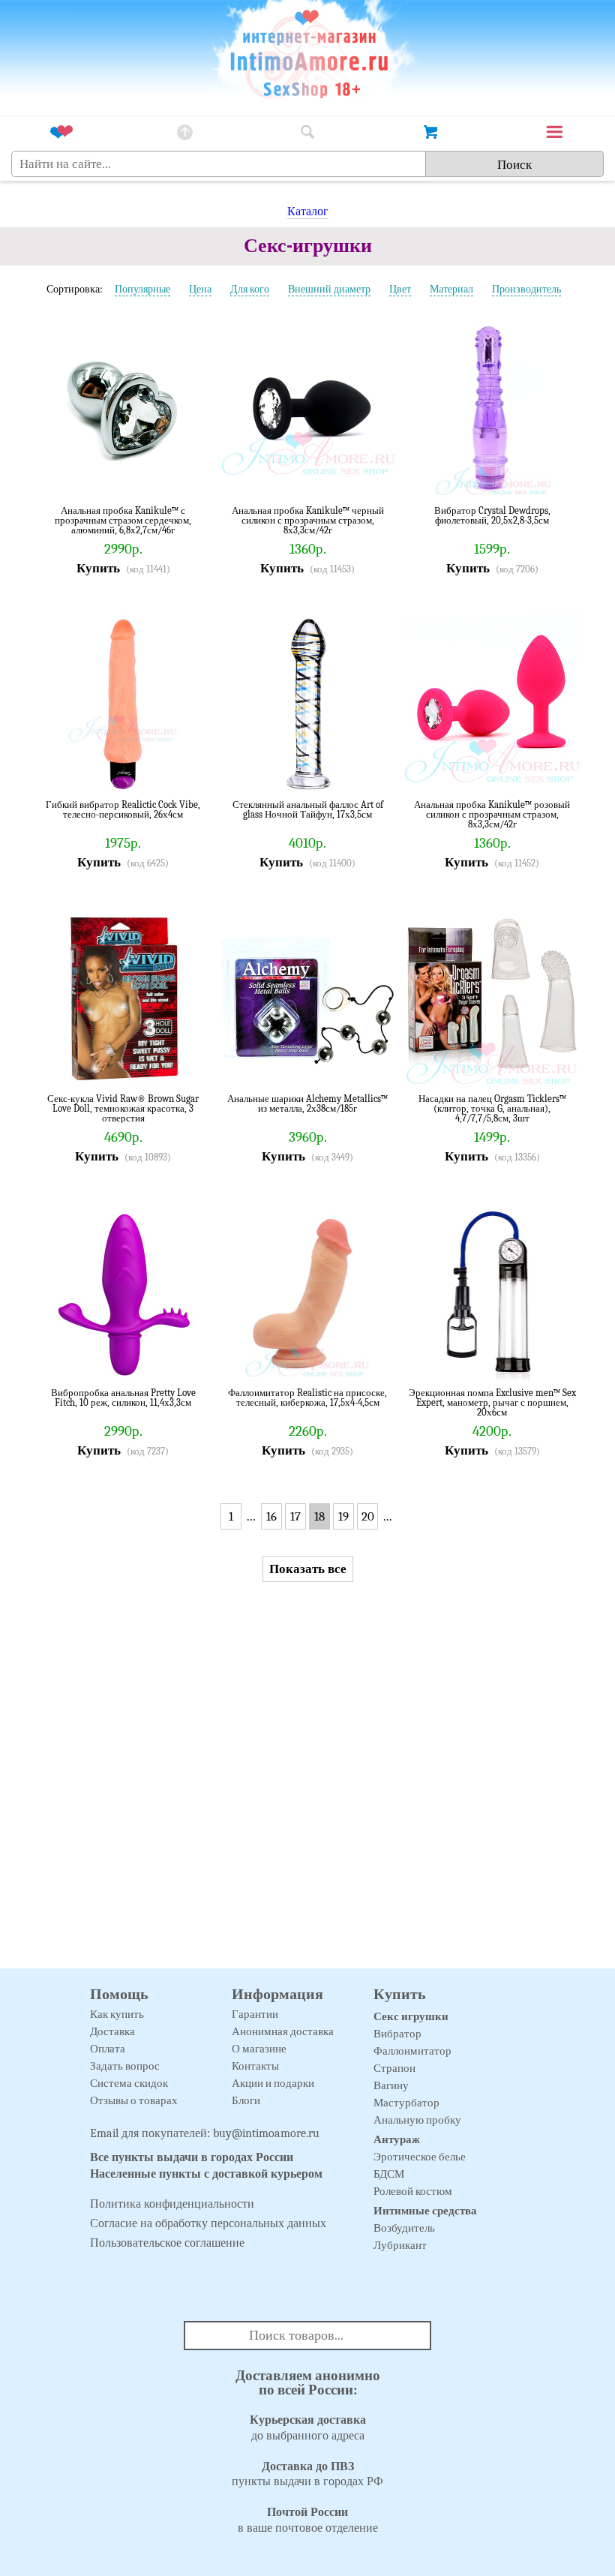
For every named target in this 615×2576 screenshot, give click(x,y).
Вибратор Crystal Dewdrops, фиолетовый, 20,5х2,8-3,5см (492, 516)
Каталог (308, 212)
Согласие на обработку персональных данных (208, 2223)
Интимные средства (425, 2211)
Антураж (397, 2139)
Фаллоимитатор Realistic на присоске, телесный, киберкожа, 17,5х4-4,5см (307, 1398)
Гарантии (255, 2014)
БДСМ (389, 2174)
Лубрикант (400, 2245)
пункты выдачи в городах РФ (307, 2474)
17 (295, 1516)
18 (319, 1516)
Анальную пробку (417, 2120)
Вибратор (397, 2034)
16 (271, 1516)
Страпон (394, 2068)
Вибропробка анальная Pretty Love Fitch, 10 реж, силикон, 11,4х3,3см (123, 1398)
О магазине (259, 2049)
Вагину (391, 2085)
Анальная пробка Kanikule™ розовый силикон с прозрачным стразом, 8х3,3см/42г (492, 814)
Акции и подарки (273, 2083)
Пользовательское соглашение (167, 2243)
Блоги (246, 2100)
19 (343, 1516)
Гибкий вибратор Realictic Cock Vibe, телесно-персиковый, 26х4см (123, 810)
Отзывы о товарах (134, 2100)
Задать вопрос (125, 2066)
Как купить (117, 2014)
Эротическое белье (420, 2157)
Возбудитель (404, 2228)
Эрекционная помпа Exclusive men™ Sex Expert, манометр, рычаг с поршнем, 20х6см (492, 1402)
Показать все (308, 1569)
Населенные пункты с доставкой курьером (206, 2174)
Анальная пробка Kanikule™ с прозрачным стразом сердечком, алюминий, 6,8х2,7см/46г (123, 520)
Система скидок (129, 2083)
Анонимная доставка (283, 2031)
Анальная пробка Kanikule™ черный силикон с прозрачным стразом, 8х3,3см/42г (308, 520)
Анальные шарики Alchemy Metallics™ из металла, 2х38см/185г (307, 1104)
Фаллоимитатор (412, 2051)
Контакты (255, 2066)
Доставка (112, 2031)
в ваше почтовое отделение (308, 2520)
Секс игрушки (411, 2016)
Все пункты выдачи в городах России (192, 2157)
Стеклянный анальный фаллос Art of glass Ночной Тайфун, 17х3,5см (308, 810)
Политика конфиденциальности (172, 2204)
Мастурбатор (406, 2103)
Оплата (108, 2049)
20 (368, 1516)
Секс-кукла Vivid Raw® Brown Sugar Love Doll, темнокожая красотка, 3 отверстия (123, 1108)
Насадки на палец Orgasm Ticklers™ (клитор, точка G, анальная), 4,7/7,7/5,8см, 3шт (492, 1108)
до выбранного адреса (308, 2428)
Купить (98, 568)
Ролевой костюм (413, 2191)
